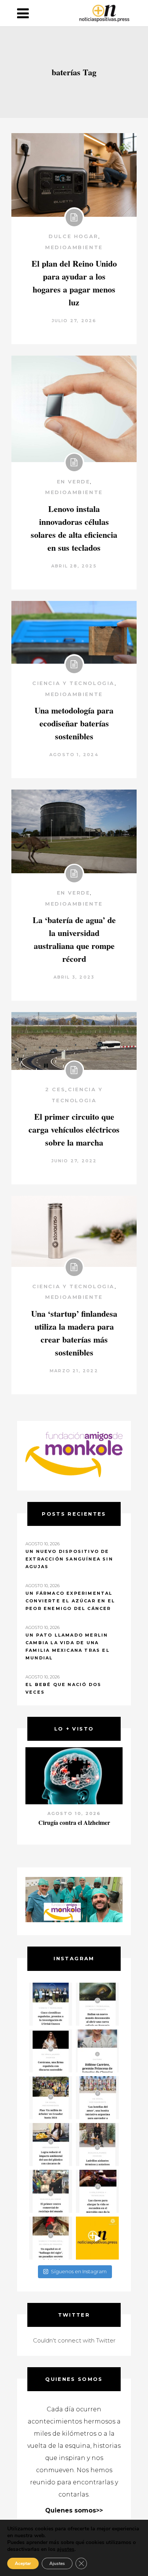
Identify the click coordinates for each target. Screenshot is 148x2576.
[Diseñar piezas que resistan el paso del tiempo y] (51, 2051)
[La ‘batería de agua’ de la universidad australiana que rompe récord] (74, 831)
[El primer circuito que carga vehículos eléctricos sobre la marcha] (74, 1041)
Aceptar (23, 2563)
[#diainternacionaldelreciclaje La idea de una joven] (97, 2145)
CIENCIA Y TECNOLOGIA (73, 683)
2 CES (55, 1089)
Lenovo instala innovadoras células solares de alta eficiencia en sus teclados (74, 528)
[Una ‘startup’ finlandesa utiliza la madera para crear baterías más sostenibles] (74, 1231)
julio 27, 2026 (74, 321)
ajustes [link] (66, 2549)
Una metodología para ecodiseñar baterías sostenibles (74, 723)
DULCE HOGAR (73, 236)
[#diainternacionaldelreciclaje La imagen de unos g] (51, 2191)
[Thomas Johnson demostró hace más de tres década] (97, 2191)
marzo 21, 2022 (74, 1371)
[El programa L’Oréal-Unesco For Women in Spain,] (51, 2004)
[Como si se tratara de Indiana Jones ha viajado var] (51, 2238)
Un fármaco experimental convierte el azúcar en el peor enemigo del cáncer (70, 1601)
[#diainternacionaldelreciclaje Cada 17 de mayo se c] (97, 2098)
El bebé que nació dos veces (63, 1688)
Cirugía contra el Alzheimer (74, 1822)
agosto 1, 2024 (74, 755)
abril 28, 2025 (74, 566)
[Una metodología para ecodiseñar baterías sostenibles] (74, 632)
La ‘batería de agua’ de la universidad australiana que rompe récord (74, 939)
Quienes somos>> (74, 2510)
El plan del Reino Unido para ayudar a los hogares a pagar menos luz (74, 283)
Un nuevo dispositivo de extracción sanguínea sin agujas (69, 1559)
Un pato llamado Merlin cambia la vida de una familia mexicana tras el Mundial (68, 1646)
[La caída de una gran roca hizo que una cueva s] (97, 2004)
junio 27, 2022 (74, 1161)
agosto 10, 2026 (74, 1813)
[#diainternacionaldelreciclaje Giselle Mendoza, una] (51, 2145)
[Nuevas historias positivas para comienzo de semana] (97, 2238)
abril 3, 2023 (74, 977)
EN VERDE (74, 482)
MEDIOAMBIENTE (74, 247)
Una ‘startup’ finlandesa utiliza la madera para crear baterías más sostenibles (74, 1333)
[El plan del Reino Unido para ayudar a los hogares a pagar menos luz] (74, 175)
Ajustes (57, 2563)
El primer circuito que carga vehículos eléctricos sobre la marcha (74, 1129)
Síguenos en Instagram (79, 2271)
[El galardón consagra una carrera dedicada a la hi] (97, 2051)
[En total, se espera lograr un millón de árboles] (51, 2098)
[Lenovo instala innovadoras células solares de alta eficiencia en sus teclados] (74, 409)
